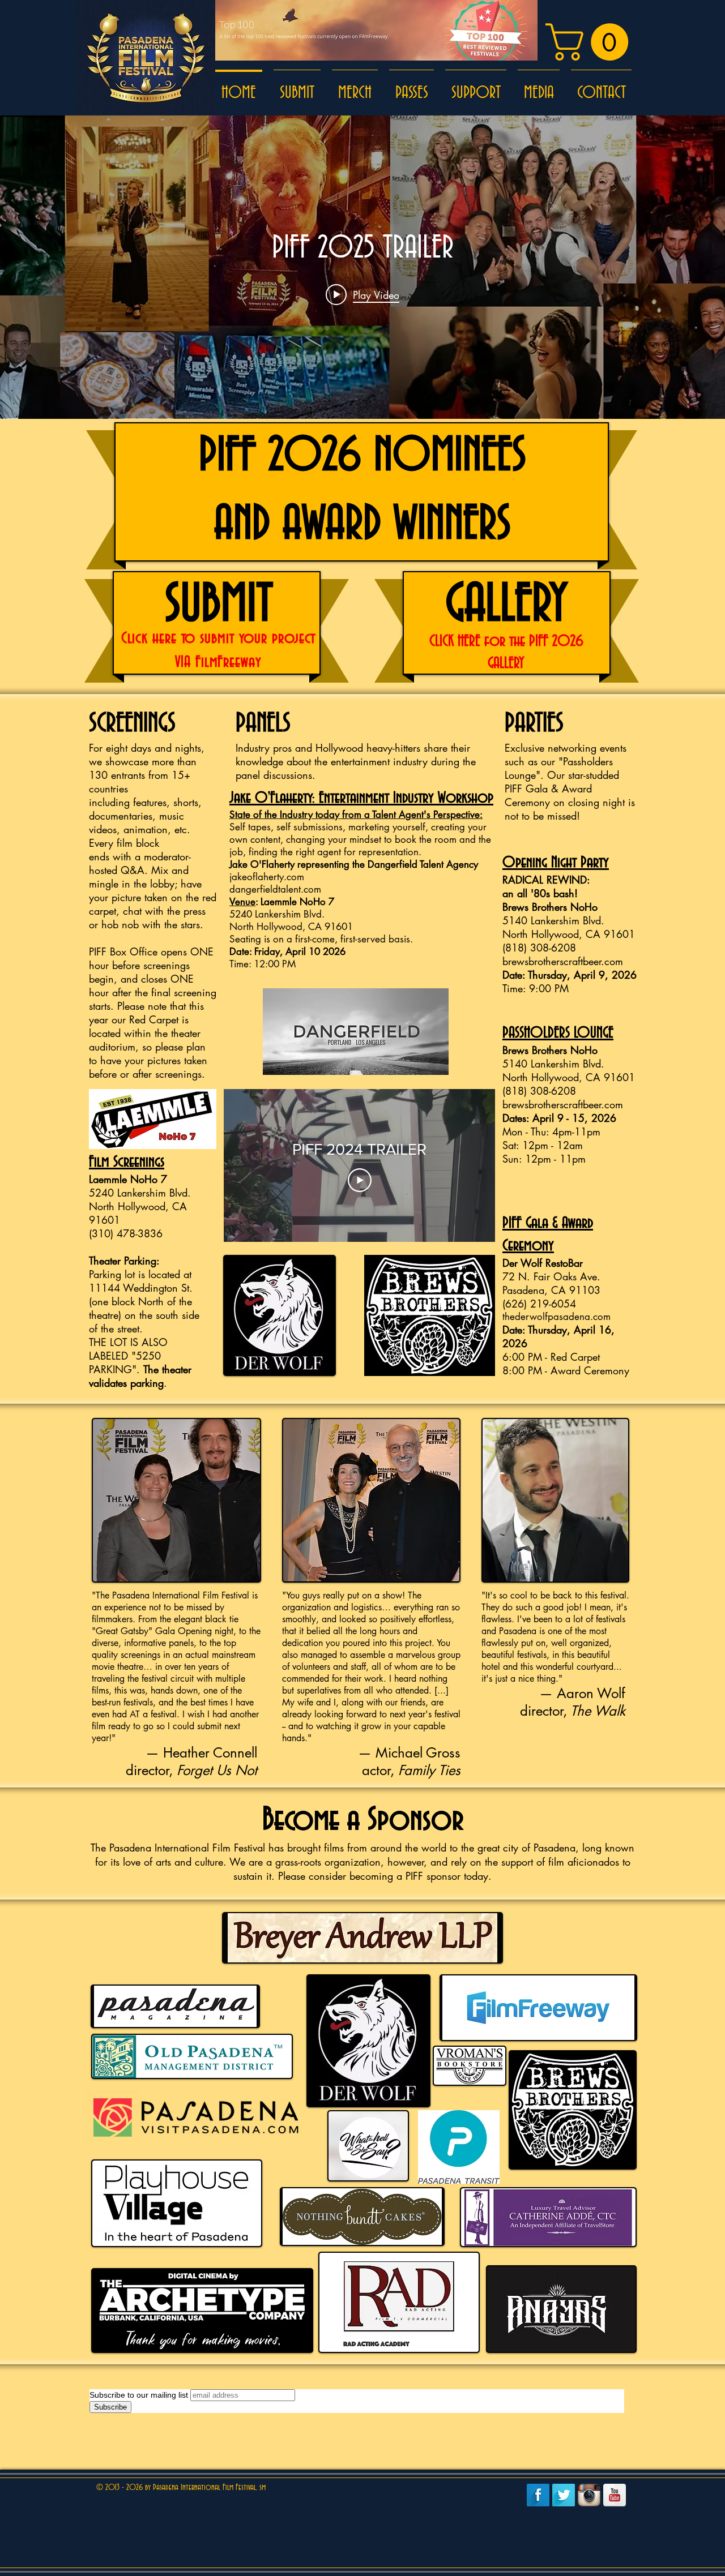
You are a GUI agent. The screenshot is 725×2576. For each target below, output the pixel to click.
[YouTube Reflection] (615, 2495)
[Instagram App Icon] (589, 2495)
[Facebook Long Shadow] (538, 2495)
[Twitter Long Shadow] (564, 2495)
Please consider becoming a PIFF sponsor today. (385, 1876)
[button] (591, 42)
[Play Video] (360, 1180)
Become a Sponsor (363, 1820)
